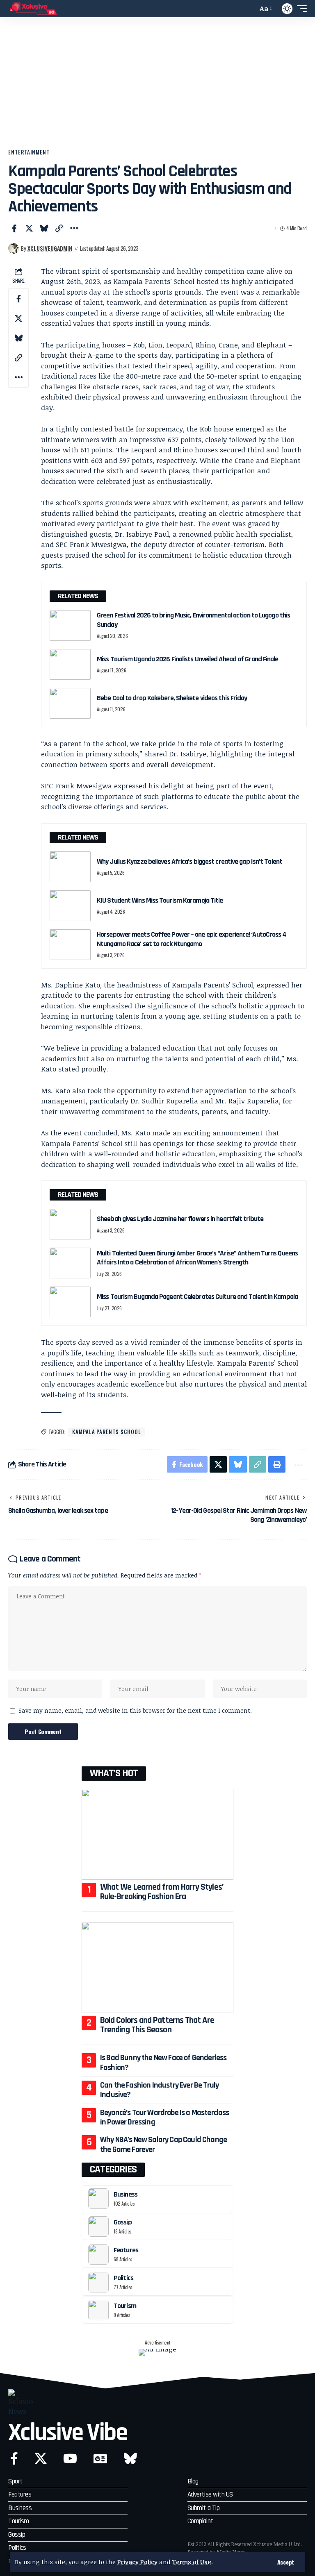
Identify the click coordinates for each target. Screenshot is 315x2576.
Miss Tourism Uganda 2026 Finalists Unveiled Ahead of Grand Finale (188, 659)
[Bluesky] (130, 2459)
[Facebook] (14, 2459)
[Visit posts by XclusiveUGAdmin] (14, 248)
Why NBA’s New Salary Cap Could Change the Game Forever (163, 2144)
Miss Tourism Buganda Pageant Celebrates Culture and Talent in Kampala (197, 1297)
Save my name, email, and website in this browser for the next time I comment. (135, 1710)
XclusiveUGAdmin (50, 248)
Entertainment (29, 152)
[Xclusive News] (33, 9)
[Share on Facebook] (14, 228)
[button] (286, 2562)
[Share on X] (29, 228)
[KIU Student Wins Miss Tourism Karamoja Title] (70, 906)
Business (126, 2194)
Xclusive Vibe (68, 2433)
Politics (123, 2278)
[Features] (98, 2254)
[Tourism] (98, 2310)
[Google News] (100, 2459)
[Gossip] (98, 2226)
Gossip (123, 2222)
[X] (41, 2459)
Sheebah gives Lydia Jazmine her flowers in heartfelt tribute (180, 1219)
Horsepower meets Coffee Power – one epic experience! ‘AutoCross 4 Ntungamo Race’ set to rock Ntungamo (192, 939)
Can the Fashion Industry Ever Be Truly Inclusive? (159, 2090)
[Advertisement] (157, 87)
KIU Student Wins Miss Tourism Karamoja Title (160, 900)
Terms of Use (192, 2562)
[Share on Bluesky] (44, 228)
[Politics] (98, 2282)
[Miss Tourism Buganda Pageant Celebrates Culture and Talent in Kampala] (70, 1302)
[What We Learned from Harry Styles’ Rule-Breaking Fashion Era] (157, 1834)
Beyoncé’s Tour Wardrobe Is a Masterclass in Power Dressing (165, 2117)
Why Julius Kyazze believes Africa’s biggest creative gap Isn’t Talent (189, 861)
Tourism (125, 2306)
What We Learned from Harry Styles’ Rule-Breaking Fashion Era (162, 1892)
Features (126, 2250)
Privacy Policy (137, 2562)
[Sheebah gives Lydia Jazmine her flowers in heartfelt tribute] (70, 1224)
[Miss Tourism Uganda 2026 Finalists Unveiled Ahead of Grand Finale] (70, 664)
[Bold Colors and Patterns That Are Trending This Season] (157, 1968)
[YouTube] (70, 2459)
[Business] (98, 2199)
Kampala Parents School (106, 1432)
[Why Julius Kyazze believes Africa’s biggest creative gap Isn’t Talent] (70, 867)
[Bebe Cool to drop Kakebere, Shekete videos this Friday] (70, 703)
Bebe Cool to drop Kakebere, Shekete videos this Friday (172, 698)
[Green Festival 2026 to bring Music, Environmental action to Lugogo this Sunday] (70, 625)
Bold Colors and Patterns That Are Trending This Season (157, 2025)
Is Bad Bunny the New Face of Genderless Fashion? (163, 2062)
